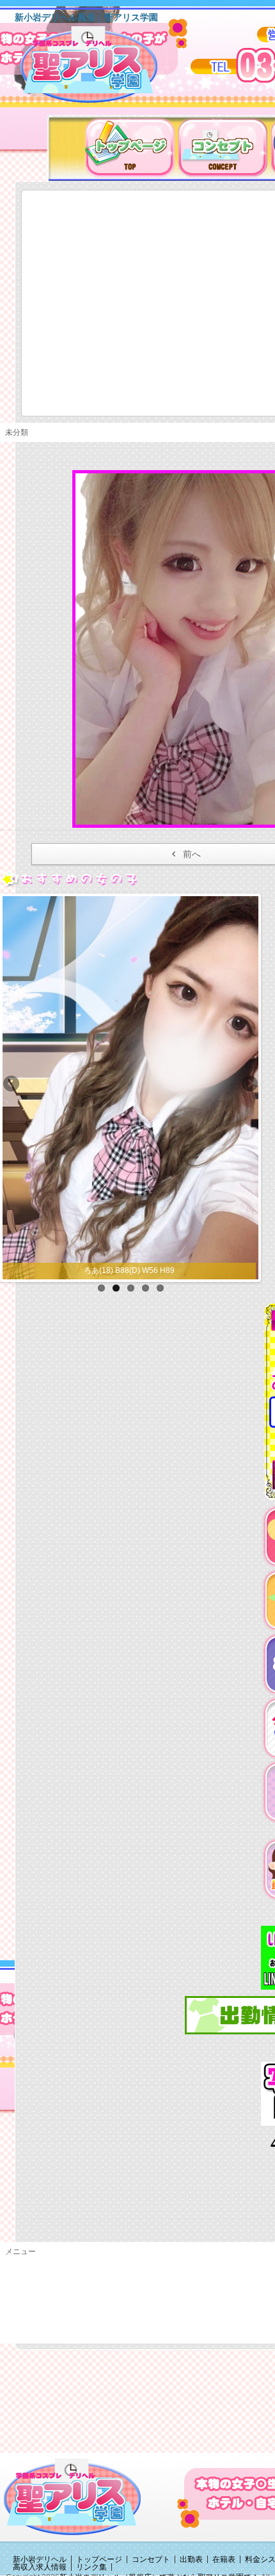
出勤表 (191, 2559)
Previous (12, 1085)
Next (249, 1085)
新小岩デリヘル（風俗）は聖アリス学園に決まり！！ (105, 69)
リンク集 (91, 2567)
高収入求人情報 (40, 2567)
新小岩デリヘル (40, 2559)
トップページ (99, 2559)
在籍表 (224, 2559)
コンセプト (151, 2559)
